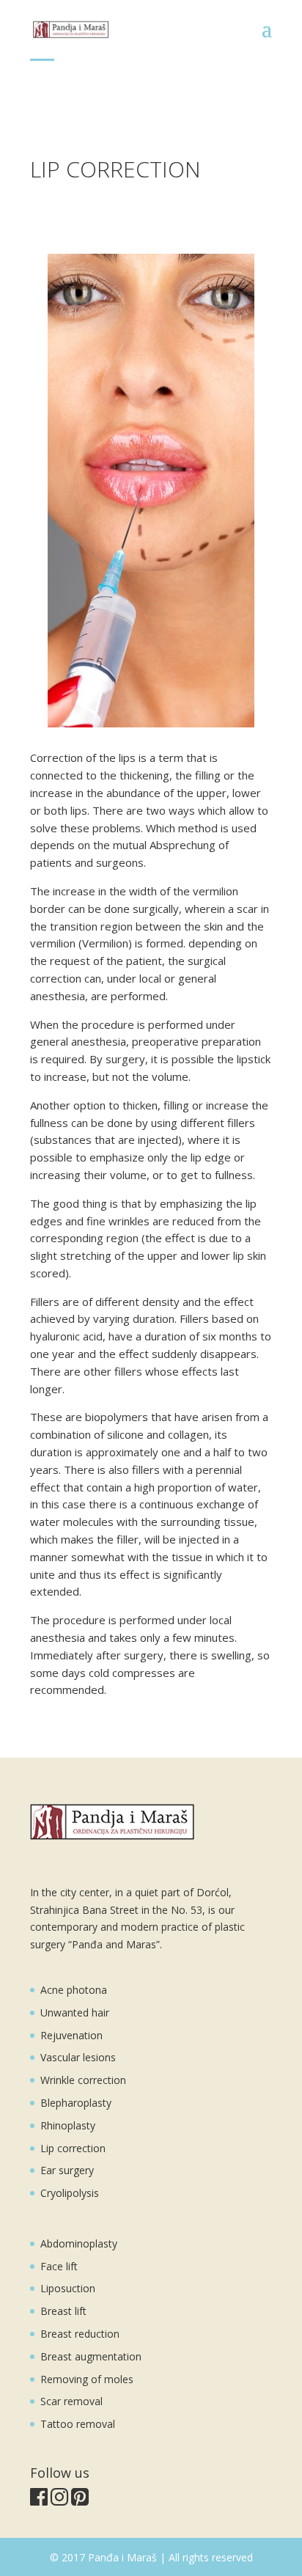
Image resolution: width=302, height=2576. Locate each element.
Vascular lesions (78, 2057)
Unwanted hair (75, 2012)
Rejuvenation (71, 2035)
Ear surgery (67, 2170)
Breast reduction (80, 2334)
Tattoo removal (78, 2424)
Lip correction (73, 2148)
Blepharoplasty (76, 2103)
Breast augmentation (91, 2356)
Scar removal (71, 2401)
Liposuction (68, 2288)
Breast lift (63, 2311)
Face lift (59, 2266)
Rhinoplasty (68, 2125)
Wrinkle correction (83, 2080)
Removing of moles (87, 2379)
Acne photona (74, 1990)
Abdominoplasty (79, 2243)
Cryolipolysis (70, 2193)
